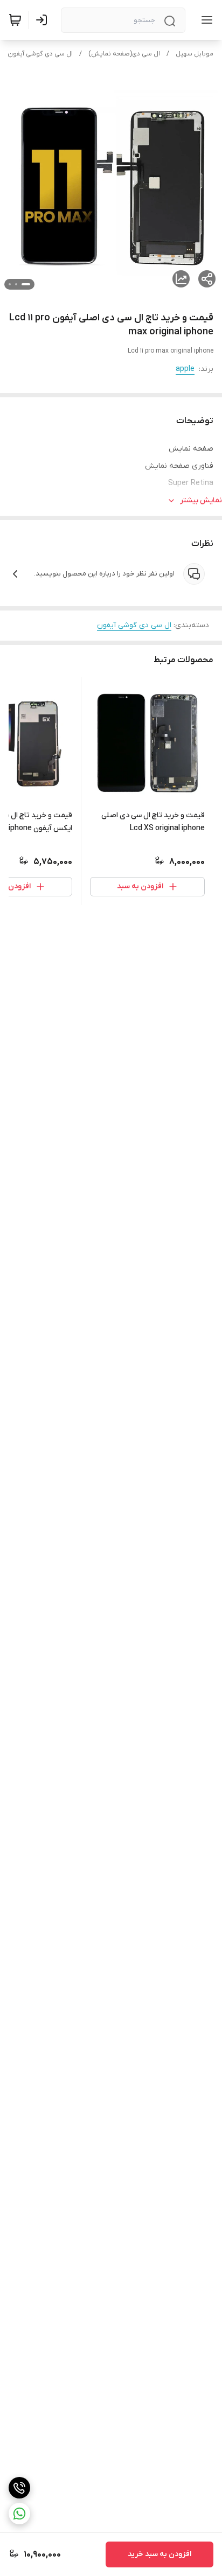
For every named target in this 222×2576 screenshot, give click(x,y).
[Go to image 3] (10, 284)
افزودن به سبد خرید (159, 2554)
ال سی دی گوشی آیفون (40, 54)
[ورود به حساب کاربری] (44, 20)
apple (185, 369)
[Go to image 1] (26, 284)
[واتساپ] (19, 2514)
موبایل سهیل (195, 54)
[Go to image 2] (16, 284)
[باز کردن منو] (205, 20)
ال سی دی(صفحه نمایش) (124, 54)
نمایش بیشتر (201, 500)
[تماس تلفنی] (19, 2488)
